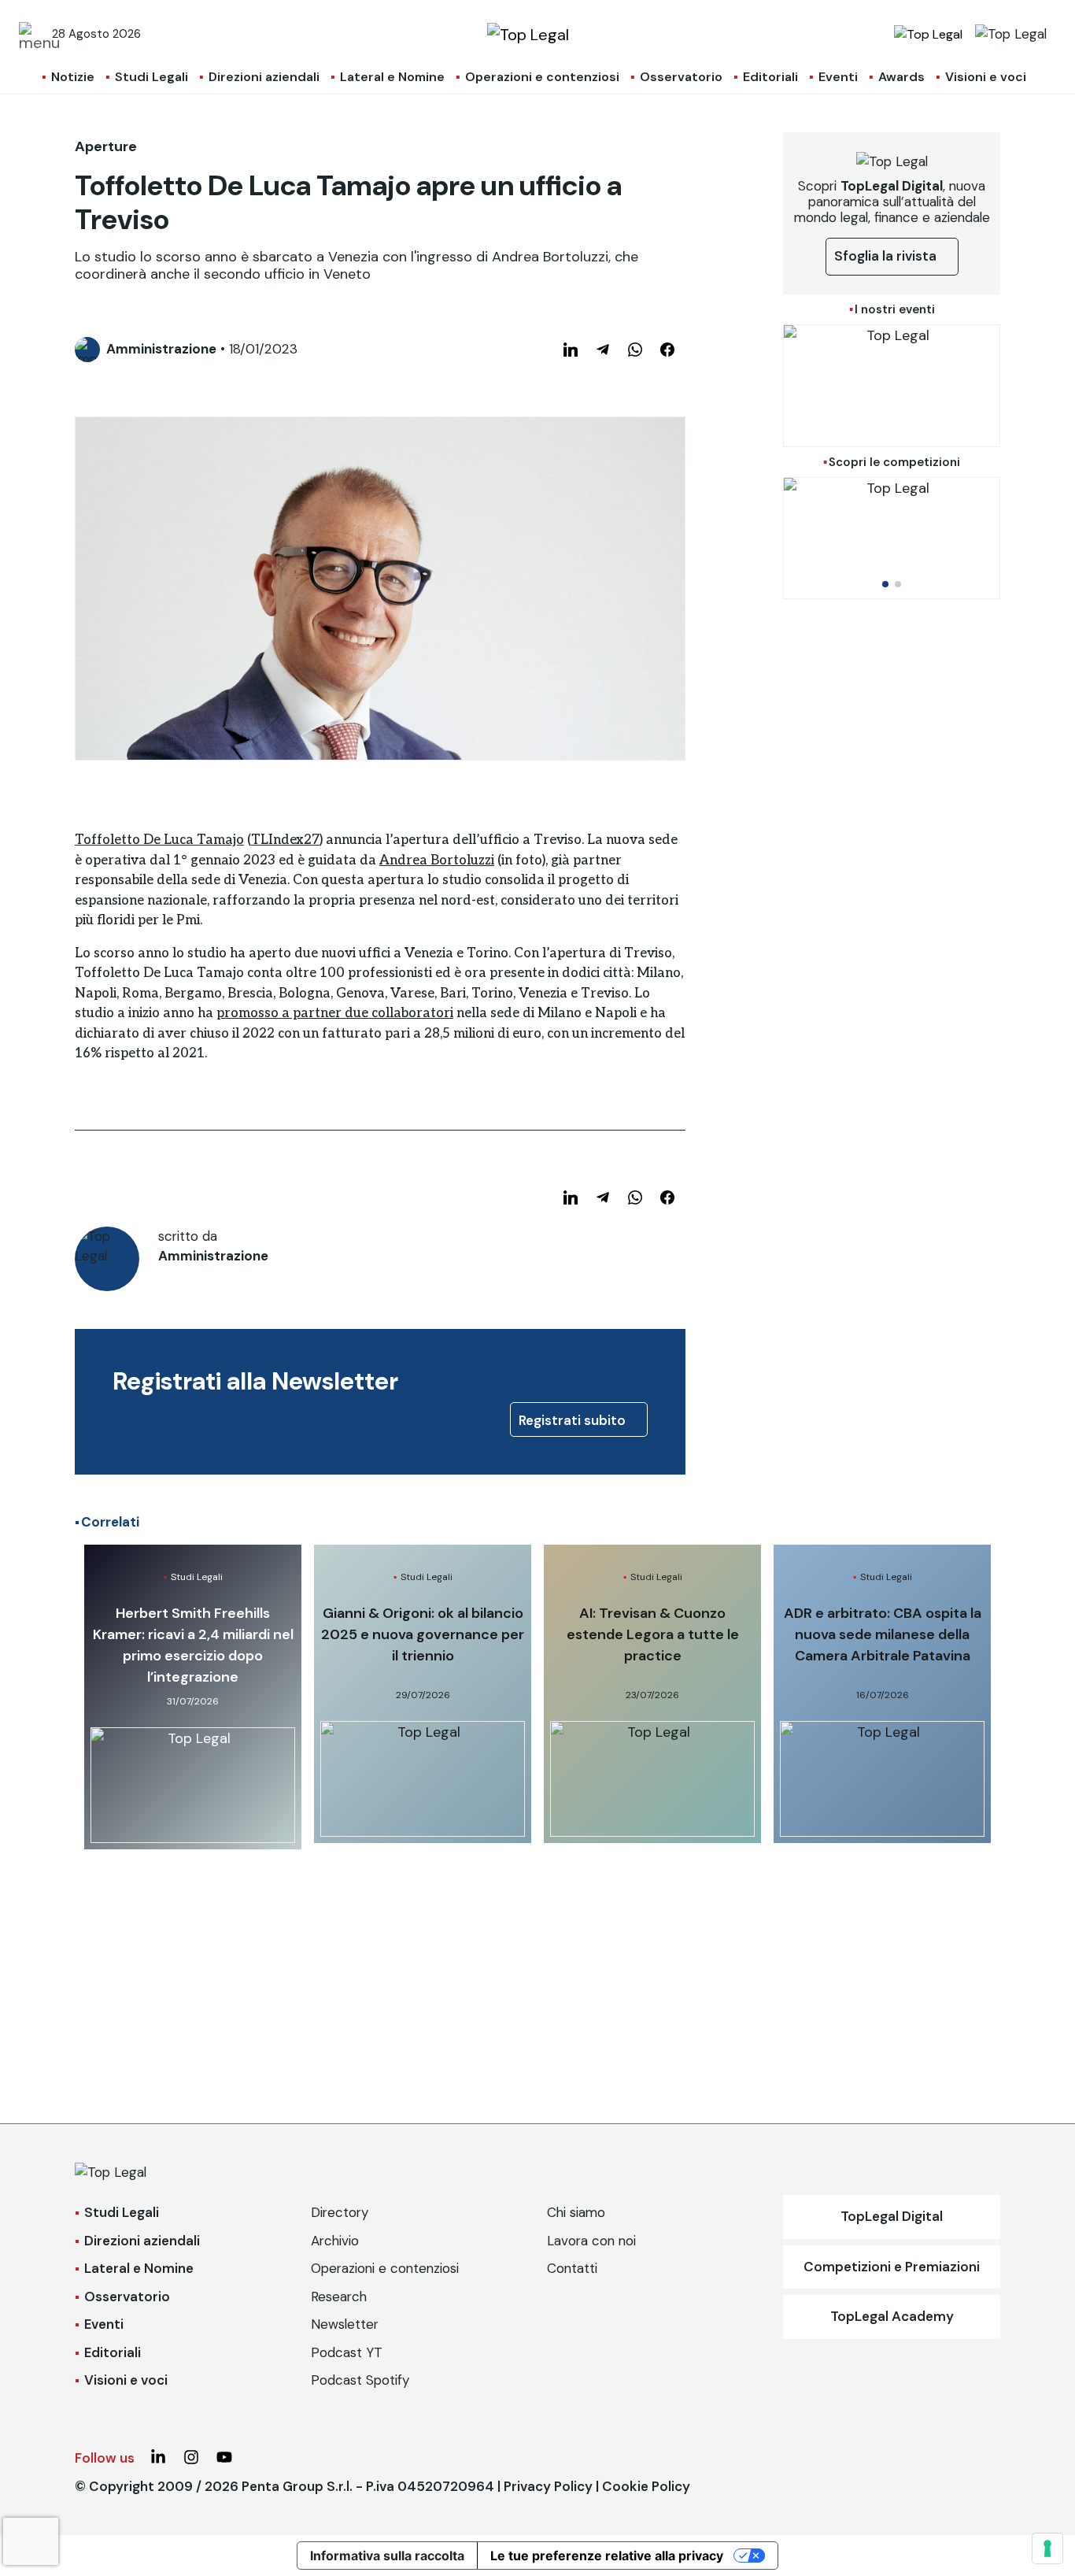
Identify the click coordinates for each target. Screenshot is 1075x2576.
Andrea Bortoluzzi (437, 861)
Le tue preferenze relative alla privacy (607, 2556)
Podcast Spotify (360, 2380)
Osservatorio (681, 77)
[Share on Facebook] (667, 350)
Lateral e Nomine (392, 77)
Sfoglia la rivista (887, 256)
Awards (901, 77)
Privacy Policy (548, 2486)
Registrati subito (574, 1420)
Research (339, 2297)
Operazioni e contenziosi (542, 77)
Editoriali (770, 77)
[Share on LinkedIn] (571, 350)
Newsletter (345, 2324)
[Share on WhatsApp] (635, 350)
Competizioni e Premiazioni (892, 2267)
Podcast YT (347, 2352)
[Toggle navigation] (31, 34)
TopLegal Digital (892, 2216)
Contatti (572, 2268)
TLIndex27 (285, 840)
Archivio (335, 2241)
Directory (340, 2212)
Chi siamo (576, 2212)
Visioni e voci (986, 77)
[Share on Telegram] (603, 350)
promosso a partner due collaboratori (335, 1013)
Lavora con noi (591, 2241)
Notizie (73, 77)
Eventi (838, 77)
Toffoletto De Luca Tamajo (159, 840)
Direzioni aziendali (264, 77)
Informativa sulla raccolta (387, 2556)
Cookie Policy (646, 2486)
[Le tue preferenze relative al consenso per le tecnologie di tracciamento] (1047, 2548)
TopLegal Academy (892, 2316)
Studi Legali (151, 77)
